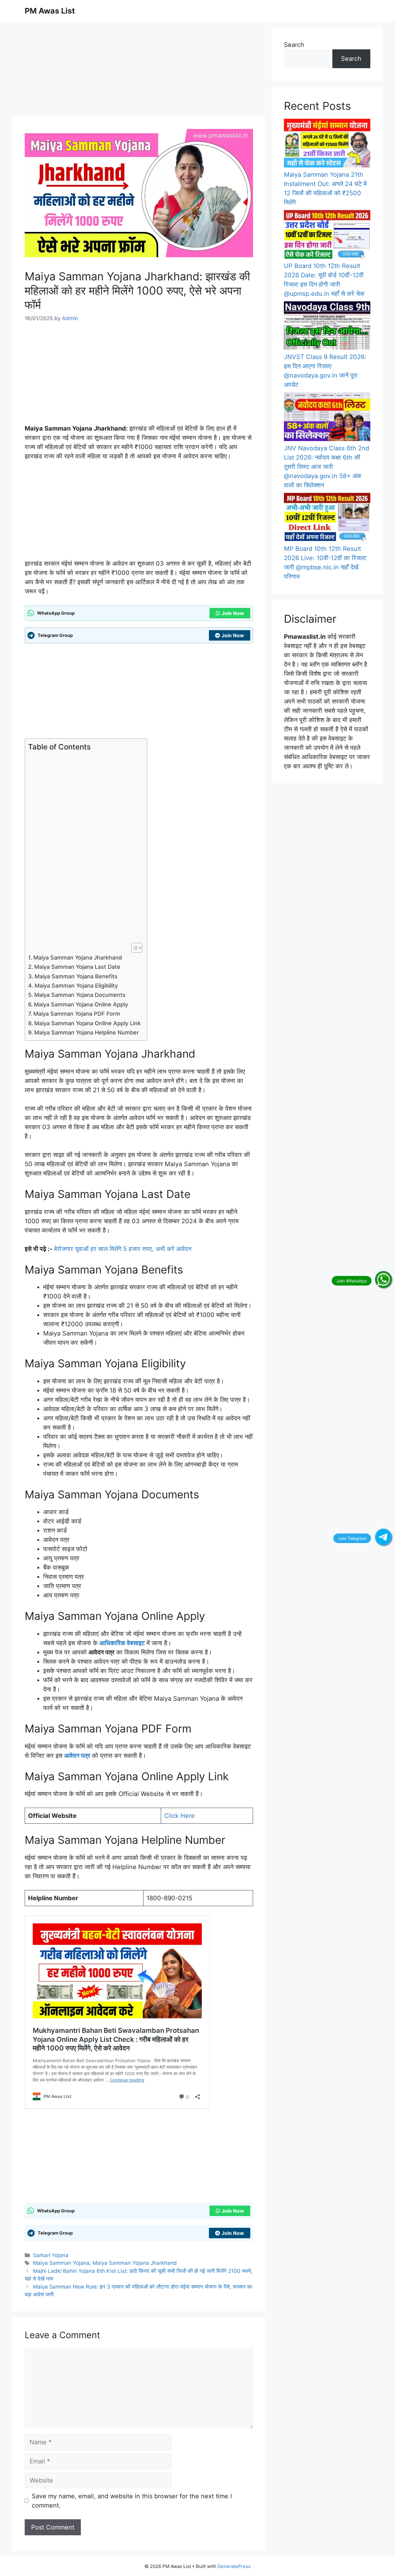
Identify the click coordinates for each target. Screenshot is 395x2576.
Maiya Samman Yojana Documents (80, 995)
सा (101, 1249)
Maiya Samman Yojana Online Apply (81, 1004)
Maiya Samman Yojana (61, 2263)
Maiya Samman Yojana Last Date (77, 967)
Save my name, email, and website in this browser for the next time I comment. (132, 2501)
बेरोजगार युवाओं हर (76, 1249)
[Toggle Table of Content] (134, 948)
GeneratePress (234, 2566)
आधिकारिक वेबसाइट (122, 1643)
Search (294, 45)
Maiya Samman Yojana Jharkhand (78, 958)
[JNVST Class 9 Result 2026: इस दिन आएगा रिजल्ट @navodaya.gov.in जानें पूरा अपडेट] (327, 327)
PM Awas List (50, 11)
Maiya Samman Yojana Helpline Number (87, 1032)
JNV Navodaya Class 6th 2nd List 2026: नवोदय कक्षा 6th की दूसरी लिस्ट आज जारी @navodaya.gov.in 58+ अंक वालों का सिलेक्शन (326, 467)
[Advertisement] (139, 71)
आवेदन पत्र (77, 1756)
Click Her (178, 1816)
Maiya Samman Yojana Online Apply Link (87, 1023)
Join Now (233, 613)
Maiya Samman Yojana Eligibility (76, 986)
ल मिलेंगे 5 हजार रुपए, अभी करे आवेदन (148, 1249)
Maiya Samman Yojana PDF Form (77, 1014)
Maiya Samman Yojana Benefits (76, 976)
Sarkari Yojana (51, 2255)
